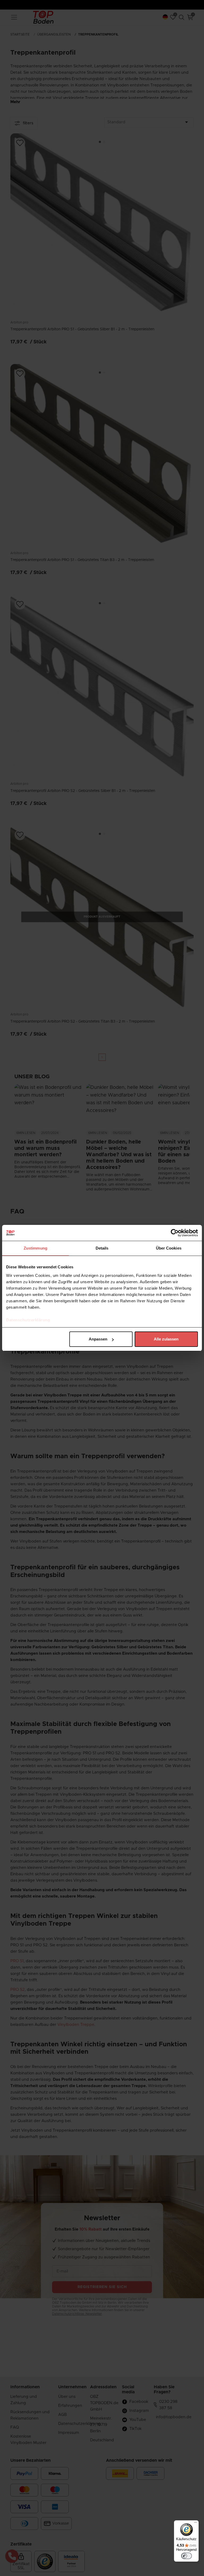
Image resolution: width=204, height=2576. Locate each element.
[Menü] (195, 2524)
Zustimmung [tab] (35, 1248)
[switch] (186, 2556)
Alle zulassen (166, 1339)
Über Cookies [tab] (169, 1248)
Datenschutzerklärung (28, 1320)
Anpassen (98, 1339)
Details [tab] (102, 1248)
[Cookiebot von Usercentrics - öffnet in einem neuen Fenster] (175, 1233)
